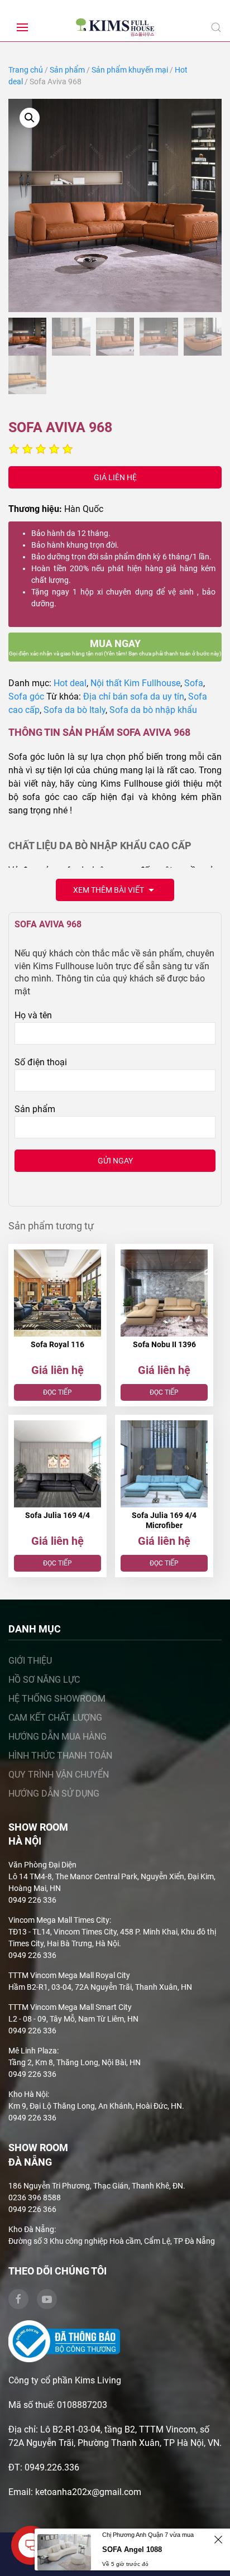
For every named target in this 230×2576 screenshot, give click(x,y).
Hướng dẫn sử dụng (54, 1794)
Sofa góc (26, 696)
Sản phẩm (67, 70)
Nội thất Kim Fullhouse (135, 683)
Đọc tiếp (57, 1392)
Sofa (194, 683)
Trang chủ (26, 70)
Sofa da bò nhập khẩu (153, 710)
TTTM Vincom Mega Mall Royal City (69, 1975)
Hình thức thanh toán (60, 1756)
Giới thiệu (30, 1661)
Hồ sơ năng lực (44, 1680)
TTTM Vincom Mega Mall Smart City (70, 2007)
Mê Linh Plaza (33, 2051)
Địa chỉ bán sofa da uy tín (134, 696)
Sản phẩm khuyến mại (130, 70)
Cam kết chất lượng (55, 1718)
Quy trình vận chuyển (59, 1775)
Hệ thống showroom (57, 1699)
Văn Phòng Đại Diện (42, 1865)
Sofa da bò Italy (75, 710)
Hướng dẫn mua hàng (57, 1737)
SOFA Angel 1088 (132, 2549)
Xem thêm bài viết (109, 890)
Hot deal (70, 683)
